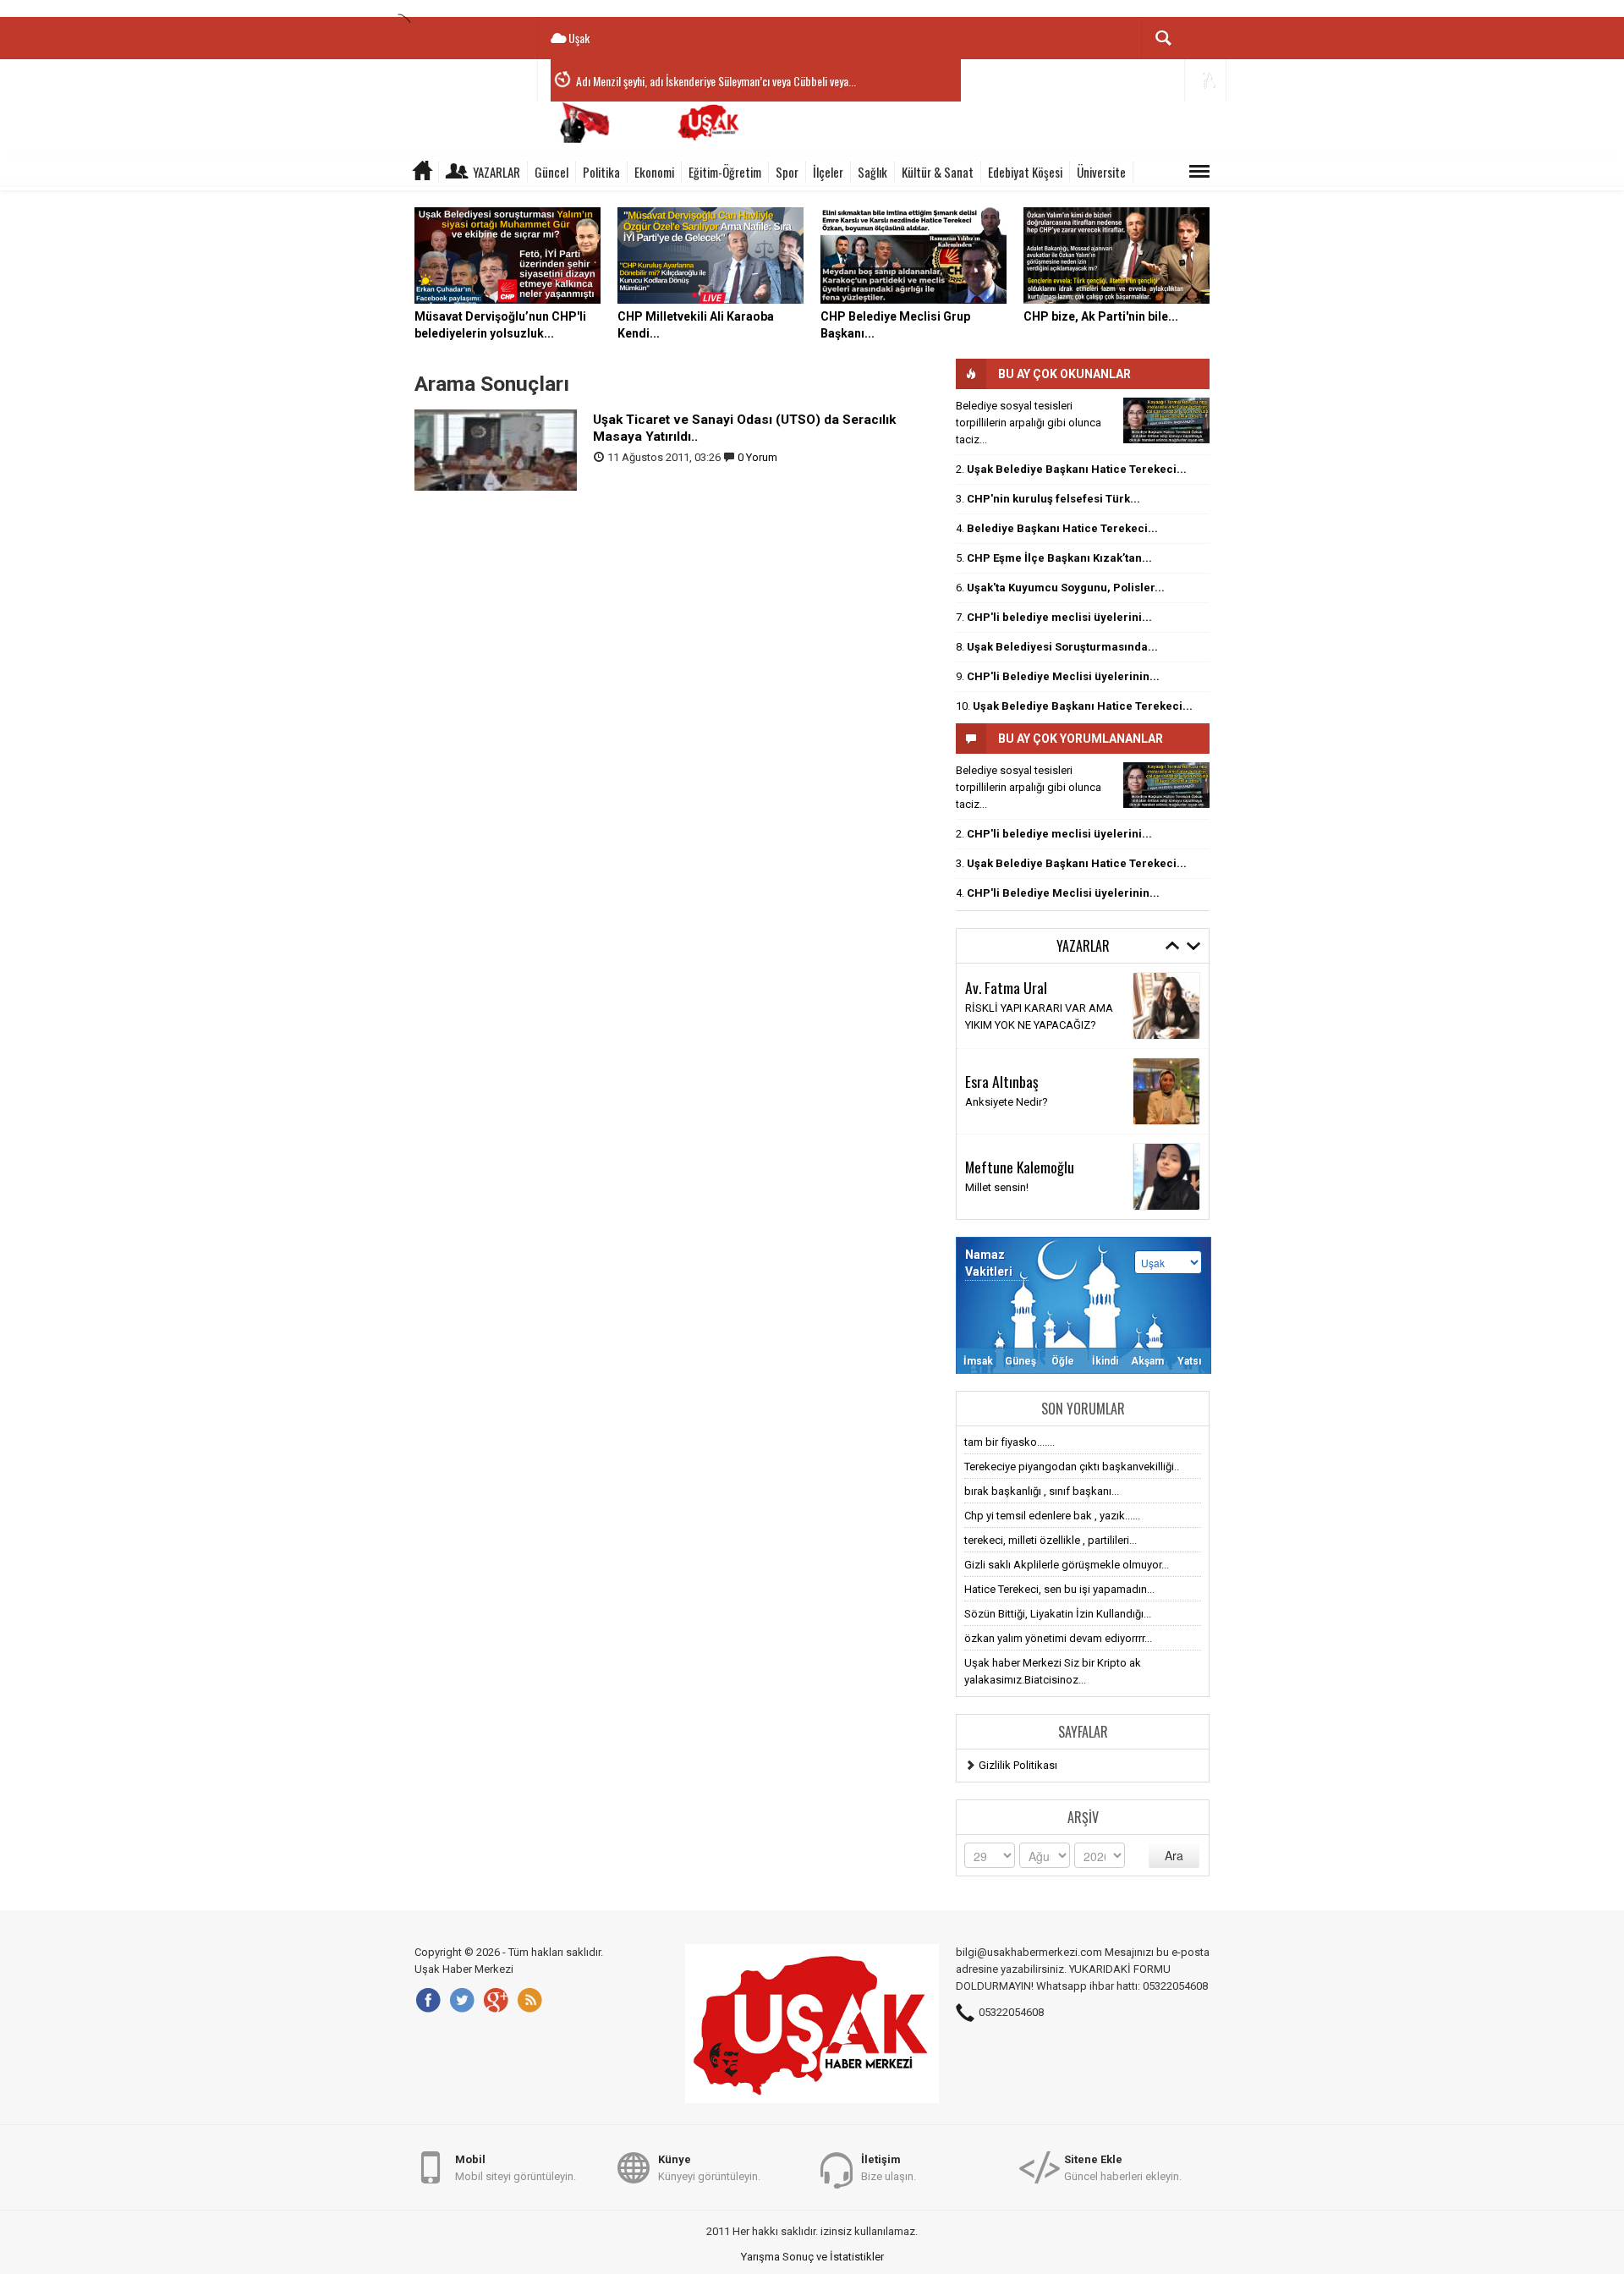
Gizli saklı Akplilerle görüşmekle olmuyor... (1067, 1565)
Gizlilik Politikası (1018, 1765)
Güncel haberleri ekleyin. (1123, 2168)
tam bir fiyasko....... (1010, 1442)
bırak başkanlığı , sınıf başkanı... (1042, 1491)
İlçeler (828, 172)
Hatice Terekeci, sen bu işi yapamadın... (1059, 1589)
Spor (787, 172)
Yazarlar (497, 172)
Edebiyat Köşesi (1025, 172)
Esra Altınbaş (1002, 1081)
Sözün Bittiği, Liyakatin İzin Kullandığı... (1058, 1614)
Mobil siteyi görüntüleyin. (516, 2168)
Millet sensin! (997, 1187)
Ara (1174, 1855)
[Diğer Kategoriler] (1199, 172)
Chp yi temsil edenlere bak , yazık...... (1052, 1516)
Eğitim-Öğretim (725, 172)
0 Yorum (757, 457)
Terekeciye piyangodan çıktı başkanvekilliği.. (1072, 1467)
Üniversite (1101, 172)
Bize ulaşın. (889, 2168)
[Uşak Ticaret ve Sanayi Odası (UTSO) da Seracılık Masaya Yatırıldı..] (496, 449)
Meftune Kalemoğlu (1020, 1167)
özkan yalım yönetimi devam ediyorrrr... (1058, 1638)
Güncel (551, 172)
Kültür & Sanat (938, 172)
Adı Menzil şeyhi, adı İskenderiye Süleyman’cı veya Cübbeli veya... (716, 81)
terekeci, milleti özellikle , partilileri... (1051, 1540)
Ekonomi (654, 172)
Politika (601, 172)
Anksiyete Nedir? (1007, 1102)
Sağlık (872, 172)
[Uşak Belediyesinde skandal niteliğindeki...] (1166, 420)
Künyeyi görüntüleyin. (709, 2168)
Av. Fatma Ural (1006, 987)
